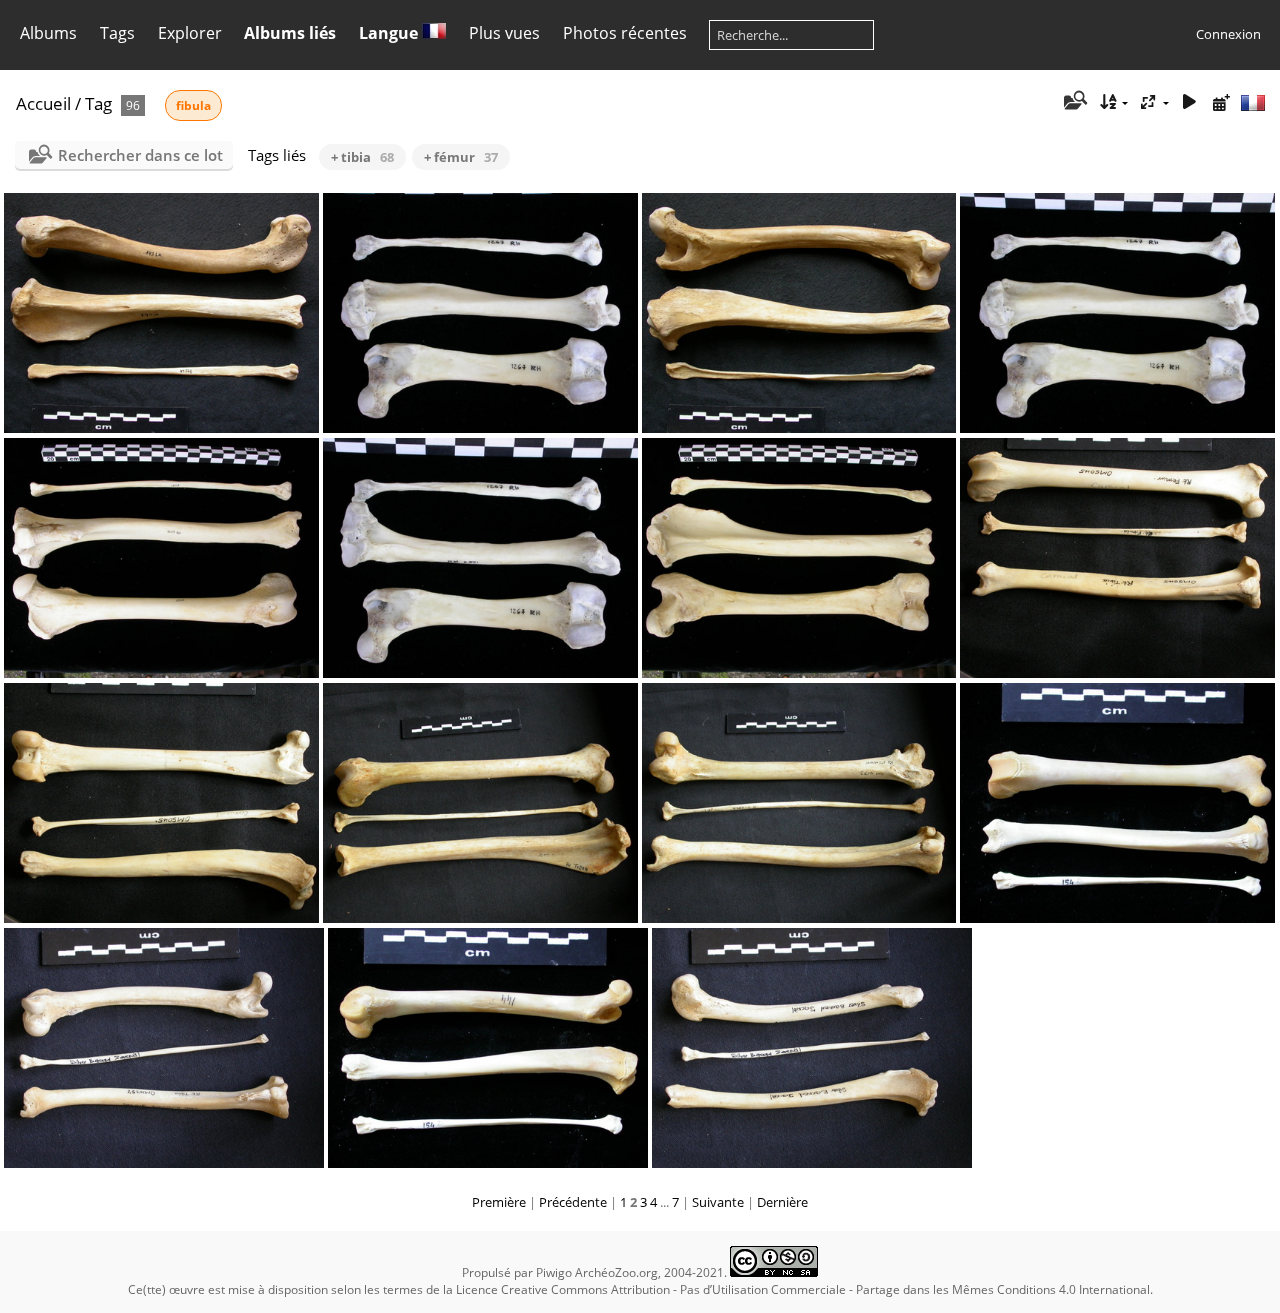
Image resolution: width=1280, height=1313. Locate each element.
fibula (193, 105)
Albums (48, 33)
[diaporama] (1189, 102)
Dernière (782, 1202)
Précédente (573, 1202)
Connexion (1228, 34)
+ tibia (362, 157)
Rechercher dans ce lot (140, 155)
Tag (98, 103)
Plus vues (504, 33)
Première (499, 1202)
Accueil (43, 103)
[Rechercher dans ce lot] (1074, 102)
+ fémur (461, 157)
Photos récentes (625, 33)
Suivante (718, 1202)
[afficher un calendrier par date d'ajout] (1221, 102)
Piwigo (554, 1272)
